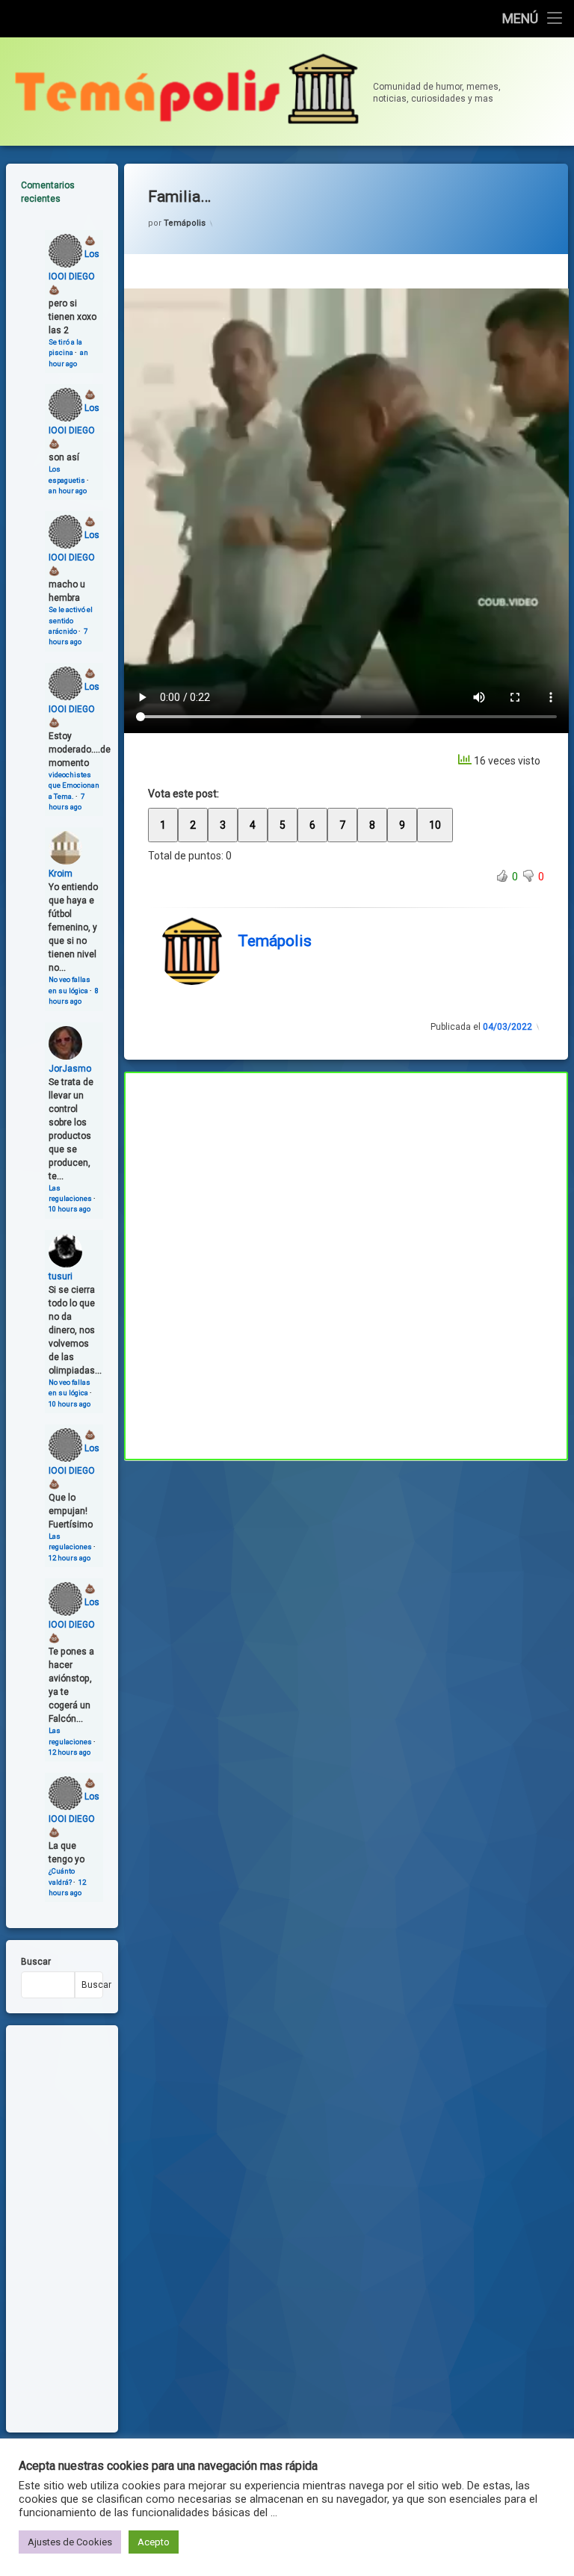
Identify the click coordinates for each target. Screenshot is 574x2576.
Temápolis (185, 223)
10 (435, 825)
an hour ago (68, 491)
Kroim (61, 874)
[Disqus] (346, 1264)
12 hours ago (70, 1558)
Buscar (36, 1962)
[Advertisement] (346, 1571)
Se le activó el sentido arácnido (71, 620)
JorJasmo (70, 1069)
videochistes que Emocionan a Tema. (74, 785)
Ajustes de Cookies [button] (70, 2542)
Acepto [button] (154, 2542)
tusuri (61, 1276)
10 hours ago (70, 1209)
